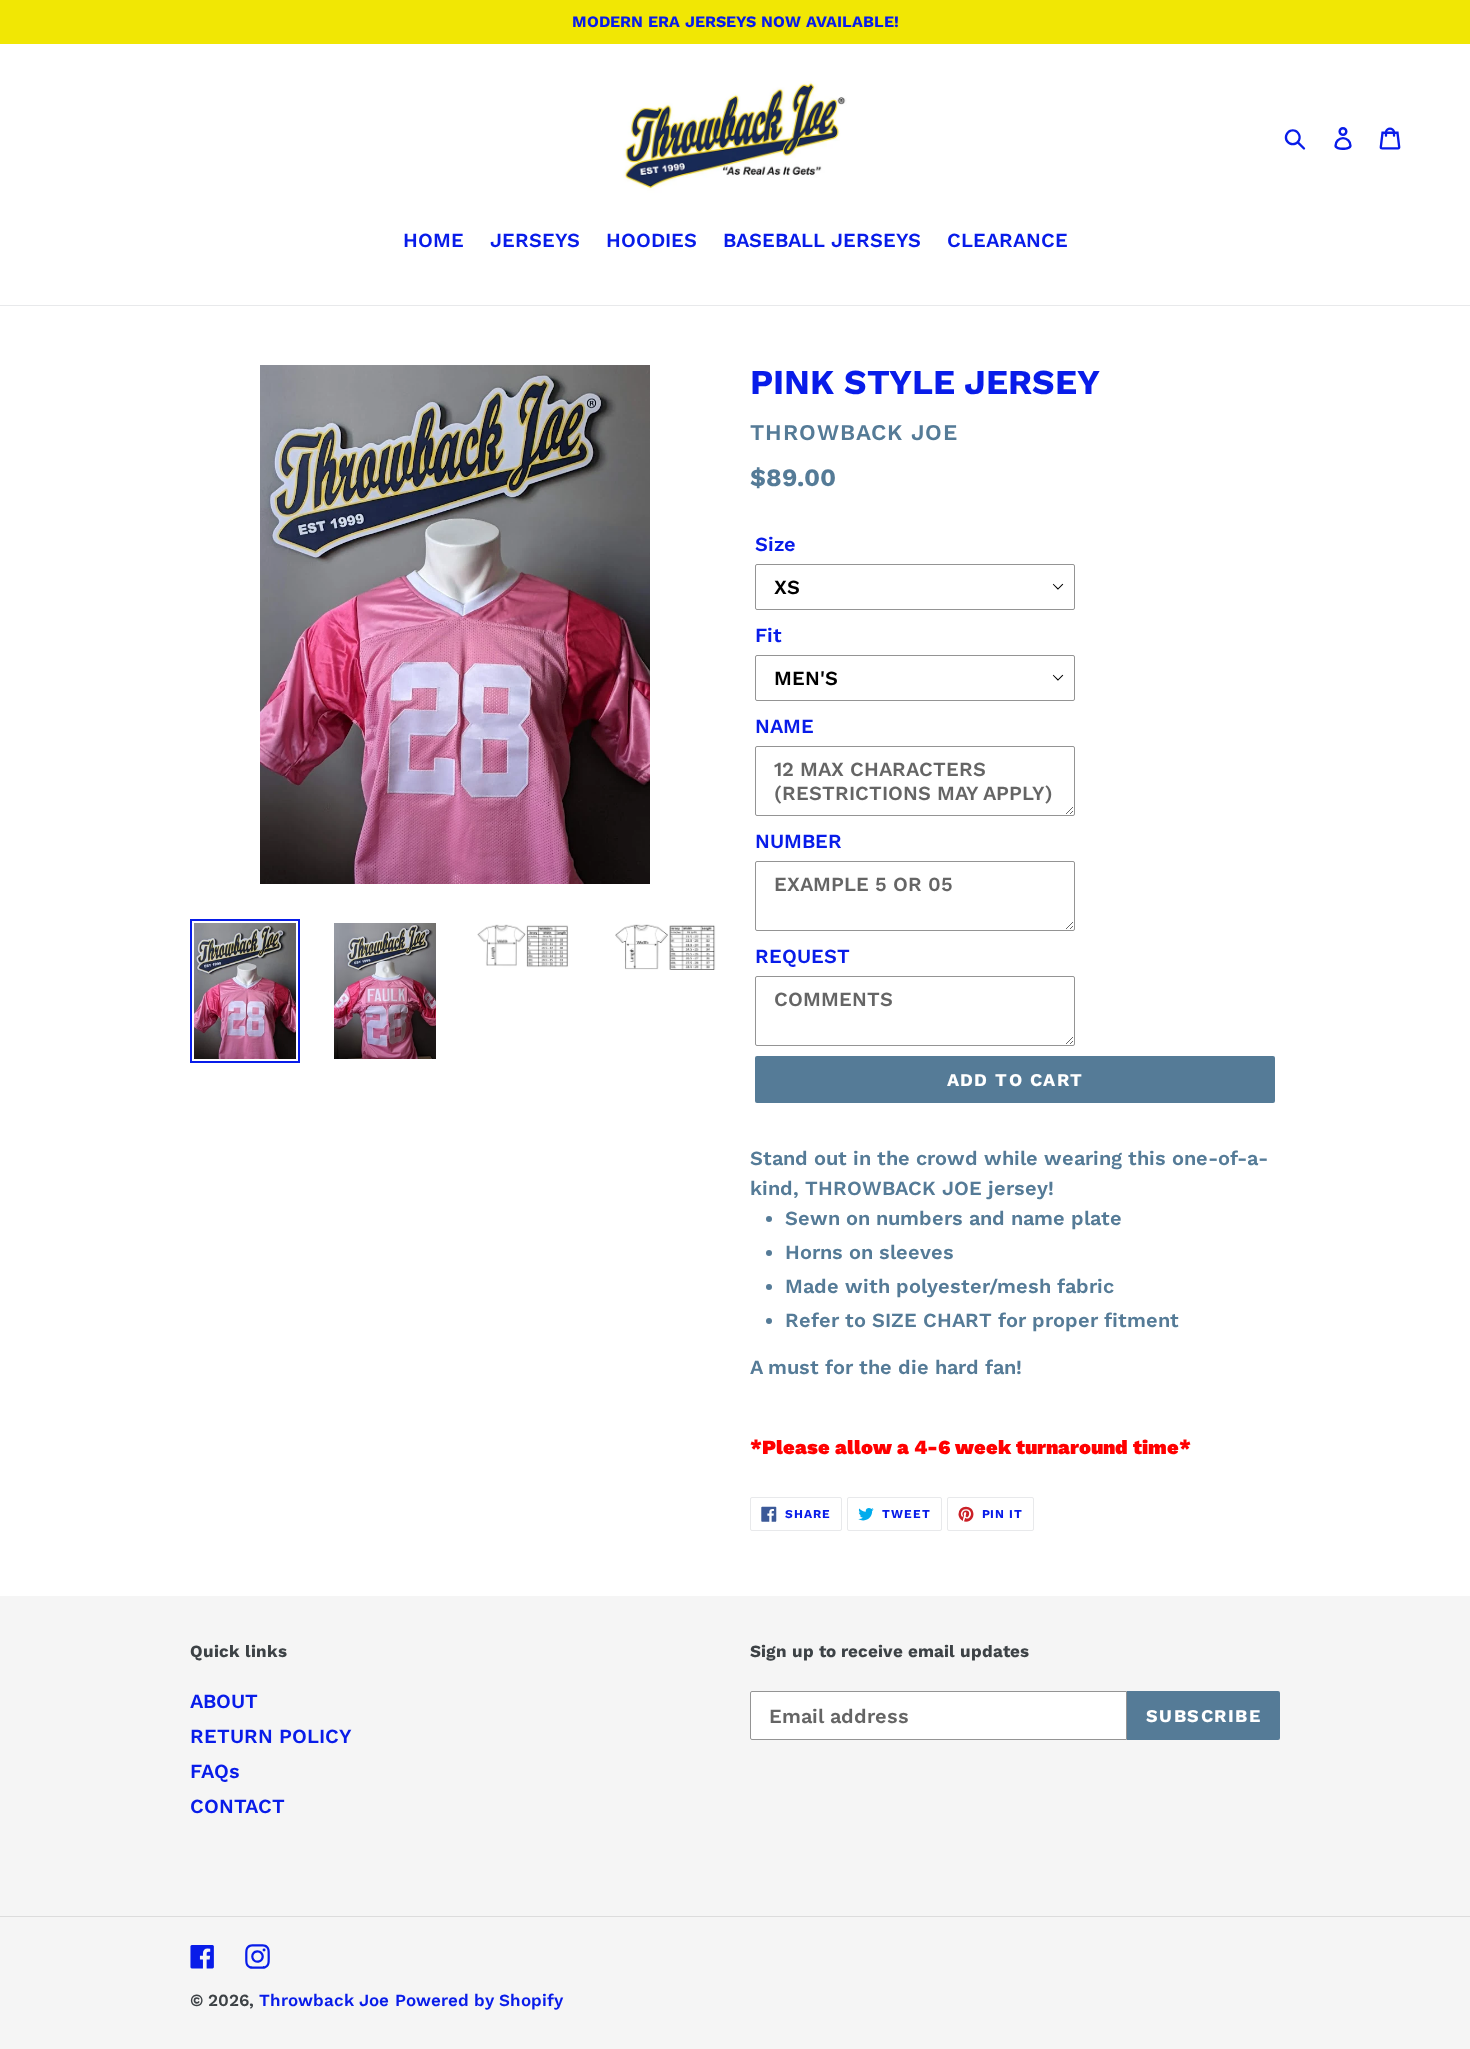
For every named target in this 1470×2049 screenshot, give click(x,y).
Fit (768, 635)
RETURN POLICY (271, 1736)
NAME (784, 726)
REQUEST (802, 956)
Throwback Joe (324, 2000)
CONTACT (237, 1806)
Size (775, 544)
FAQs (215, 1771)
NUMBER (798, 841)
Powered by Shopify (479, 2000)
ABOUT (224, 1701)
